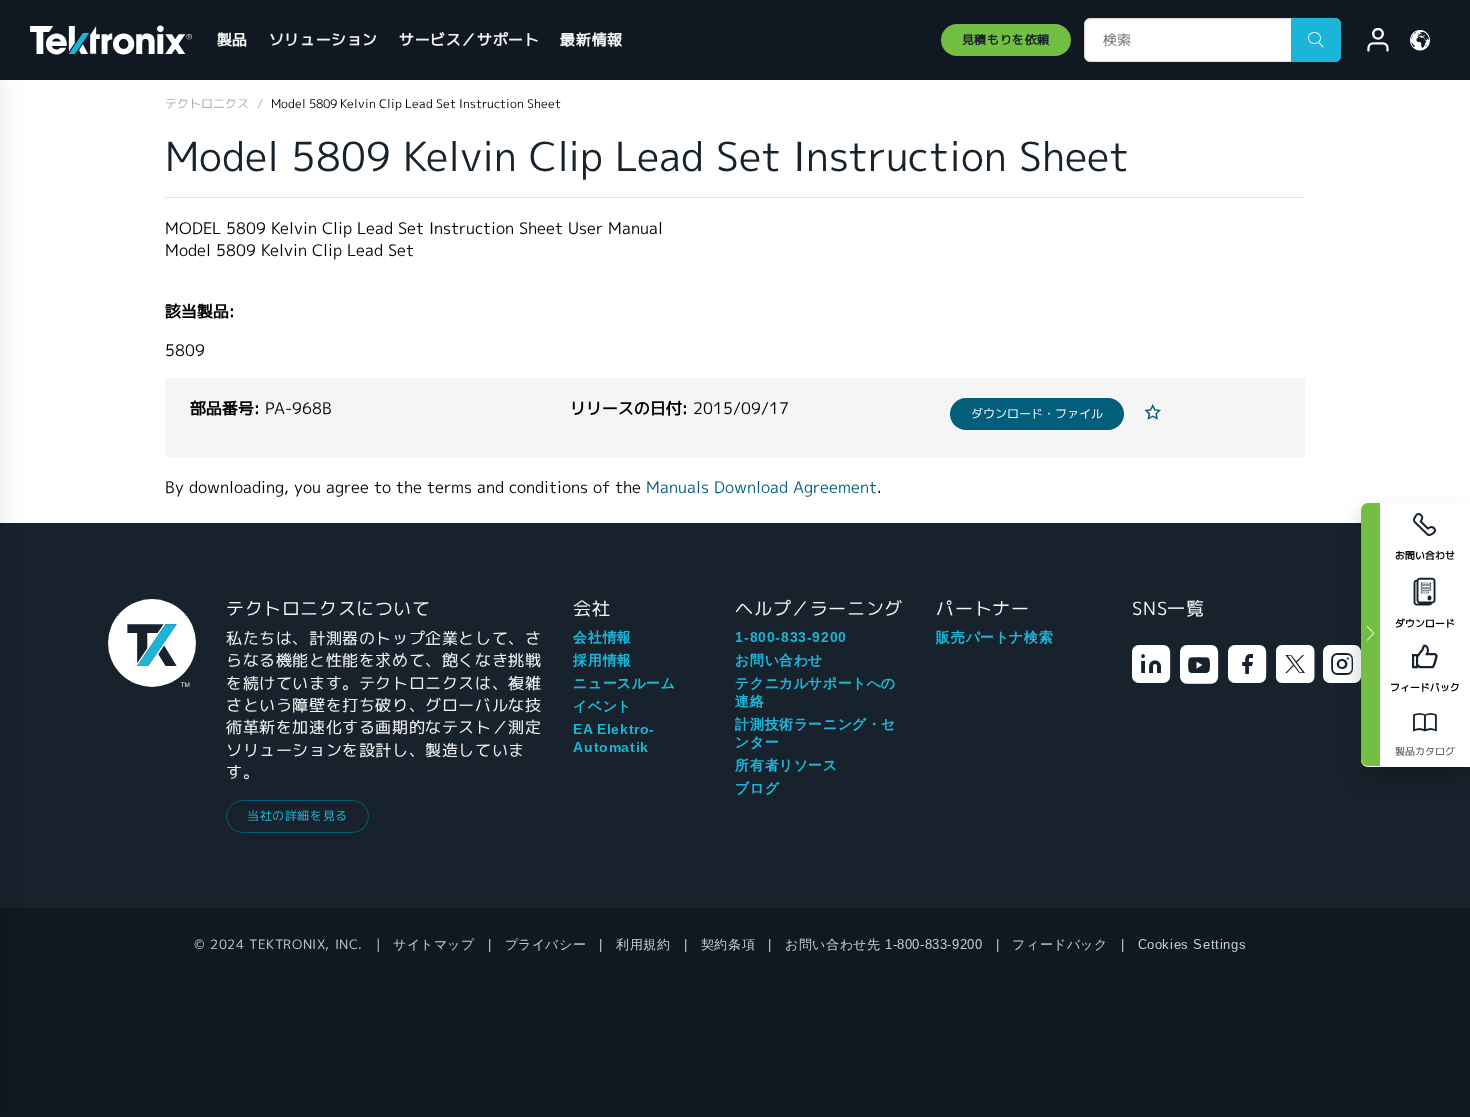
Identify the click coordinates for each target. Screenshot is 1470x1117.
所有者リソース (786, 765)
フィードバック (1059, 944)
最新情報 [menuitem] (591, 39)
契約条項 (728, 944)
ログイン (1369, 43)
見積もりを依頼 (1006, 39)
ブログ (757, 788)
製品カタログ (1425, 751)
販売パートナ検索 (994, 637)
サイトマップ (434, 944)
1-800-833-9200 (790, 637)
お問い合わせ (779, 660)
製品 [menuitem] (232, 39)
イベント (602, 706)
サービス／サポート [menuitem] (469, 39)
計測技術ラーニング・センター (815, 733)
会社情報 (602, 637)
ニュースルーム (624, 683)
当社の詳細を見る (297, 815)
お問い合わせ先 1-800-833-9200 (883, 944)
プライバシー (546, 944)
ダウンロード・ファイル (1037, 413)
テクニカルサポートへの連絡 (815, 692)
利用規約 (643, 944)
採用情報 (602, 660)
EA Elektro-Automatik (614, 738)
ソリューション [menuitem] (323, 39)
